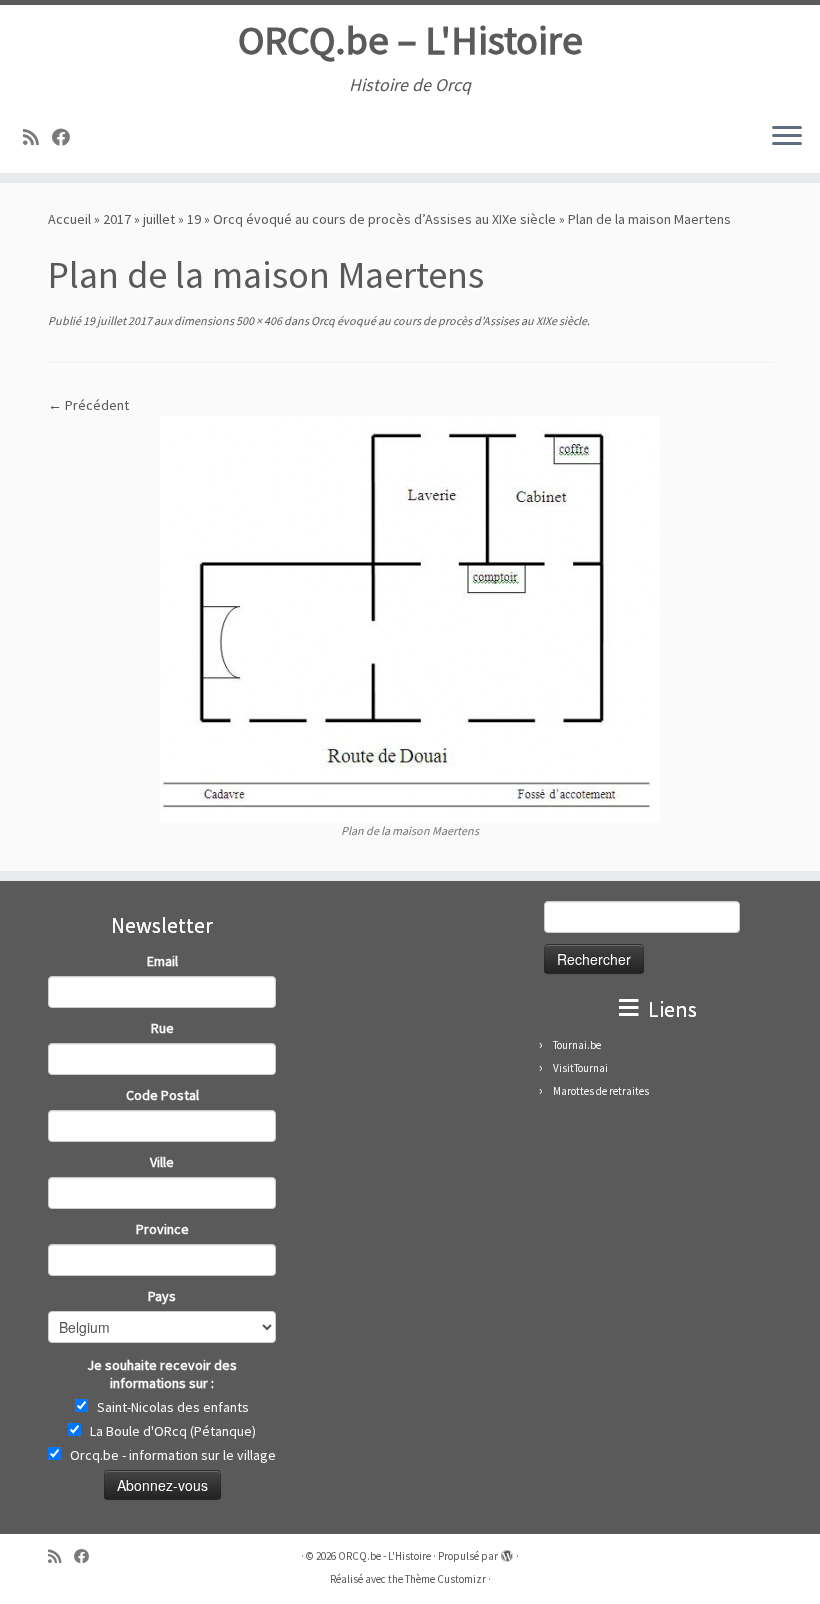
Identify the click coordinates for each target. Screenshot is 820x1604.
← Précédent (88, 405)
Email (162, 961)
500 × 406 (258, 320)
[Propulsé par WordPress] (507, 1552)
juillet (159, 219)
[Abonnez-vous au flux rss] (37, 137)
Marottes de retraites (601, 1091)
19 (194, 219)
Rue (162, 1028)
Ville (162, 1162)
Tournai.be (577, 1045)
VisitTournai (580, 1068)
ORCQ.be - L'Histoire (384, 1556)
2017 (117, 219)
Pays (162, 1296)
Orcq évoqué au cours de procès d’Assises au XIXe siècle (384, 219)
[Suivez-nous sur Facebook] (67, 137)
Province (162, 1229)
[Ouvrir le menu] (787, 137)
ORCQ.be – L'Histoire (410, 40)
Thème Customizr (445, 1579)
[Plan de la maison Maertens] (410, 617)
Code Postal (162, 1095)
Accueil (69, 219)
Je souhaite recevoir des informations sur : (162, 1374)
